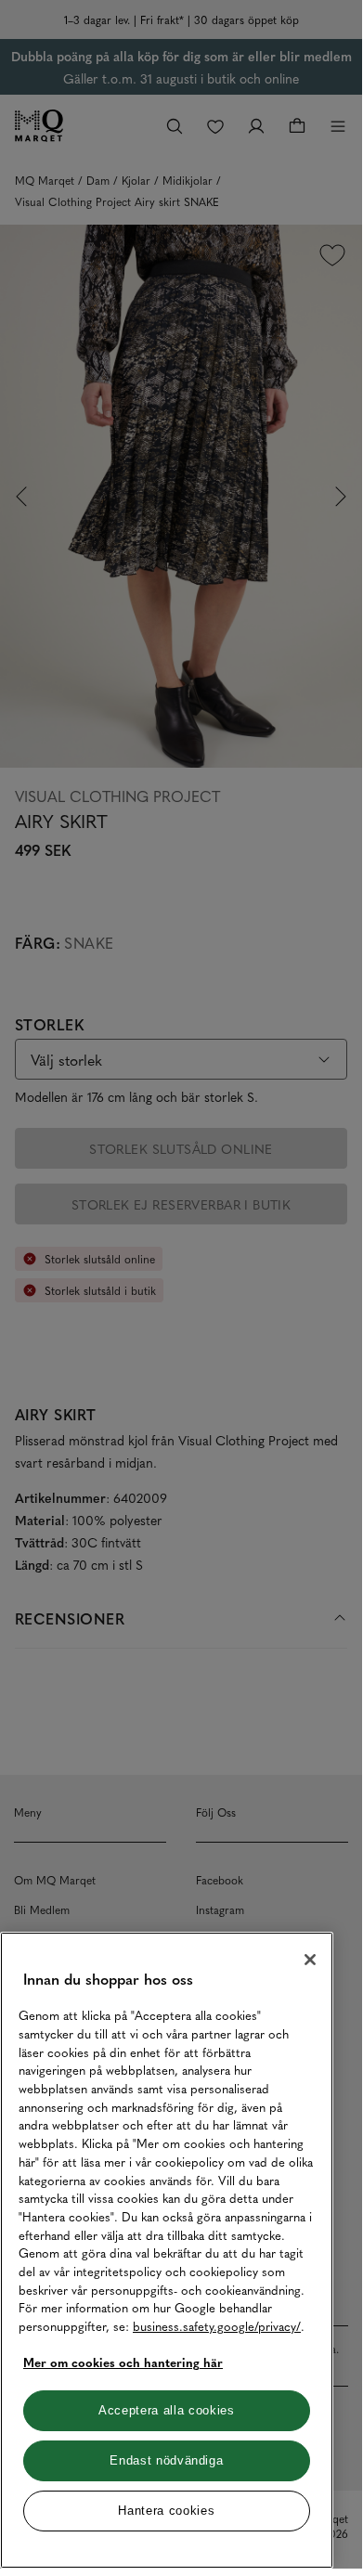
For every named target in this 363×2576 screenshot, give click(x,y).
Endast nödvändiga (166, 2460)
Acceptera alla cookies (166, 2410)
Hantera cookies (166, 2511)
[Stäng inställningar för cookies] (310, 1960)
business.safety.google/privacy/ (217, 2326)
